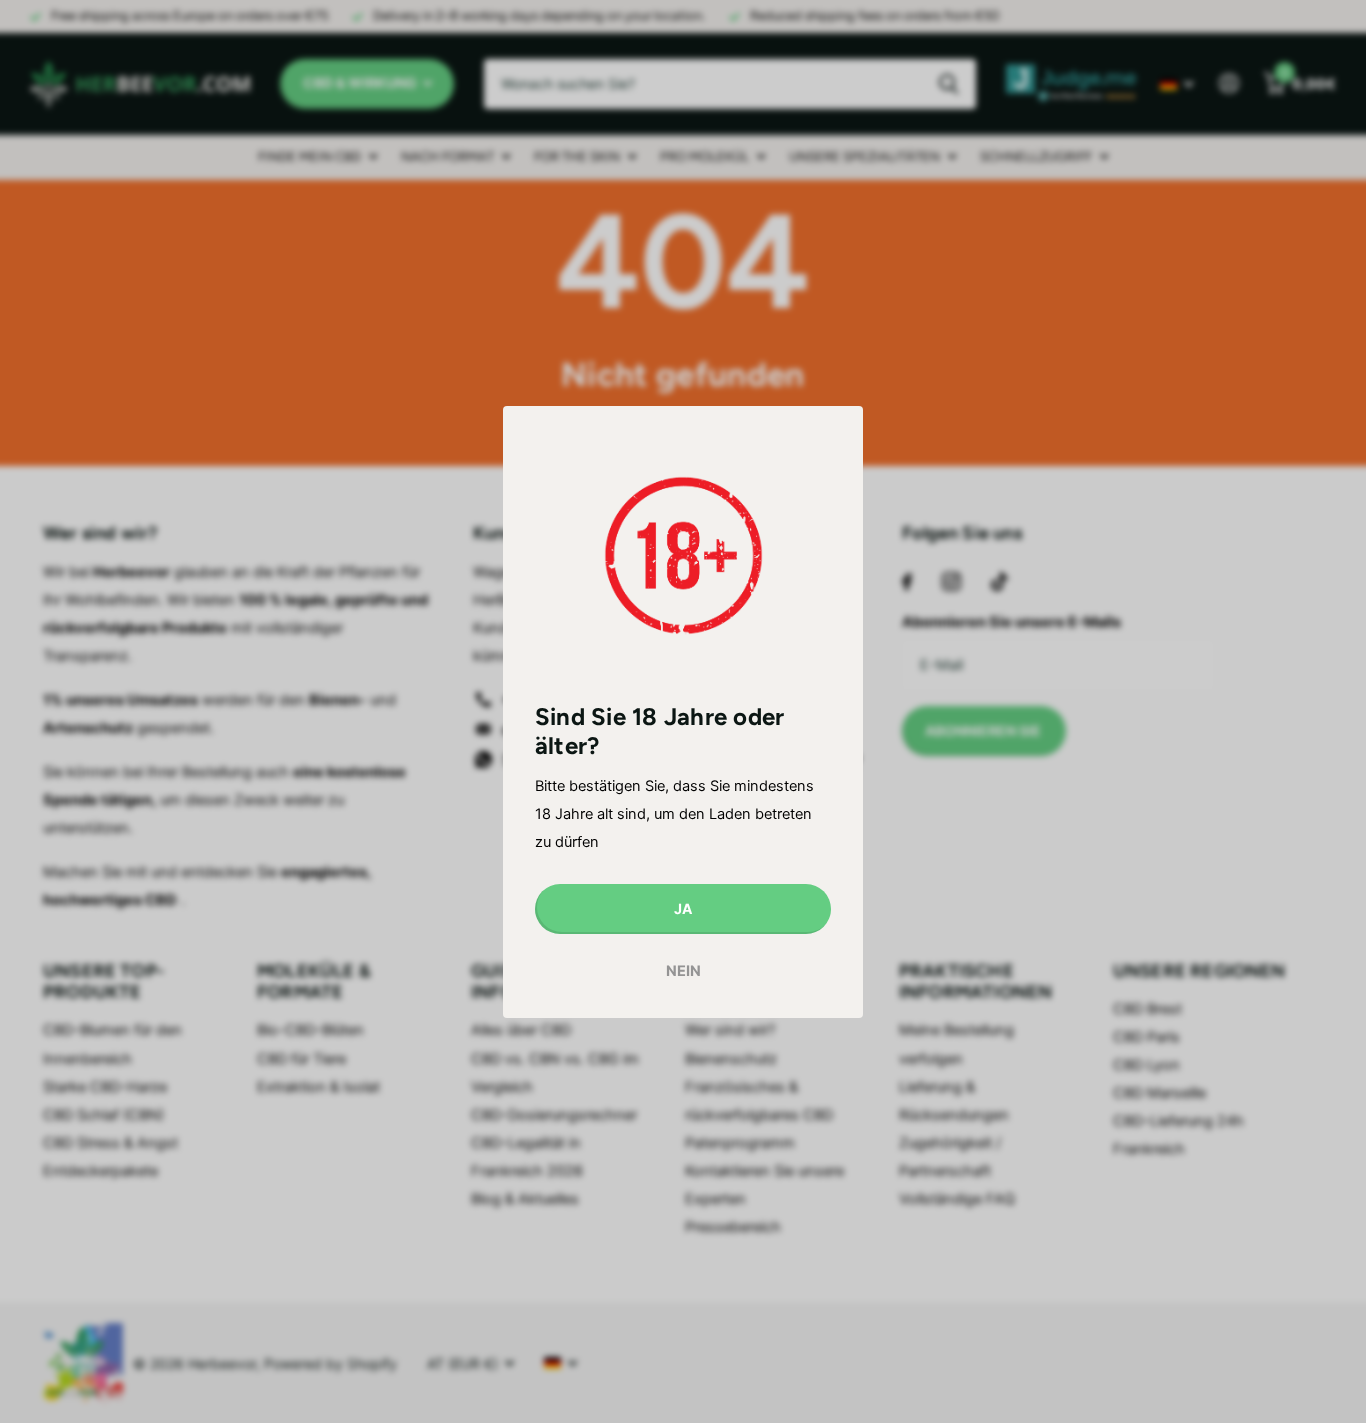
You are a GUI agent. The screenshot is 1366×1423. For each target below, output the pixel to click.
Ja (683, 907)
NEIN (683, 971)
